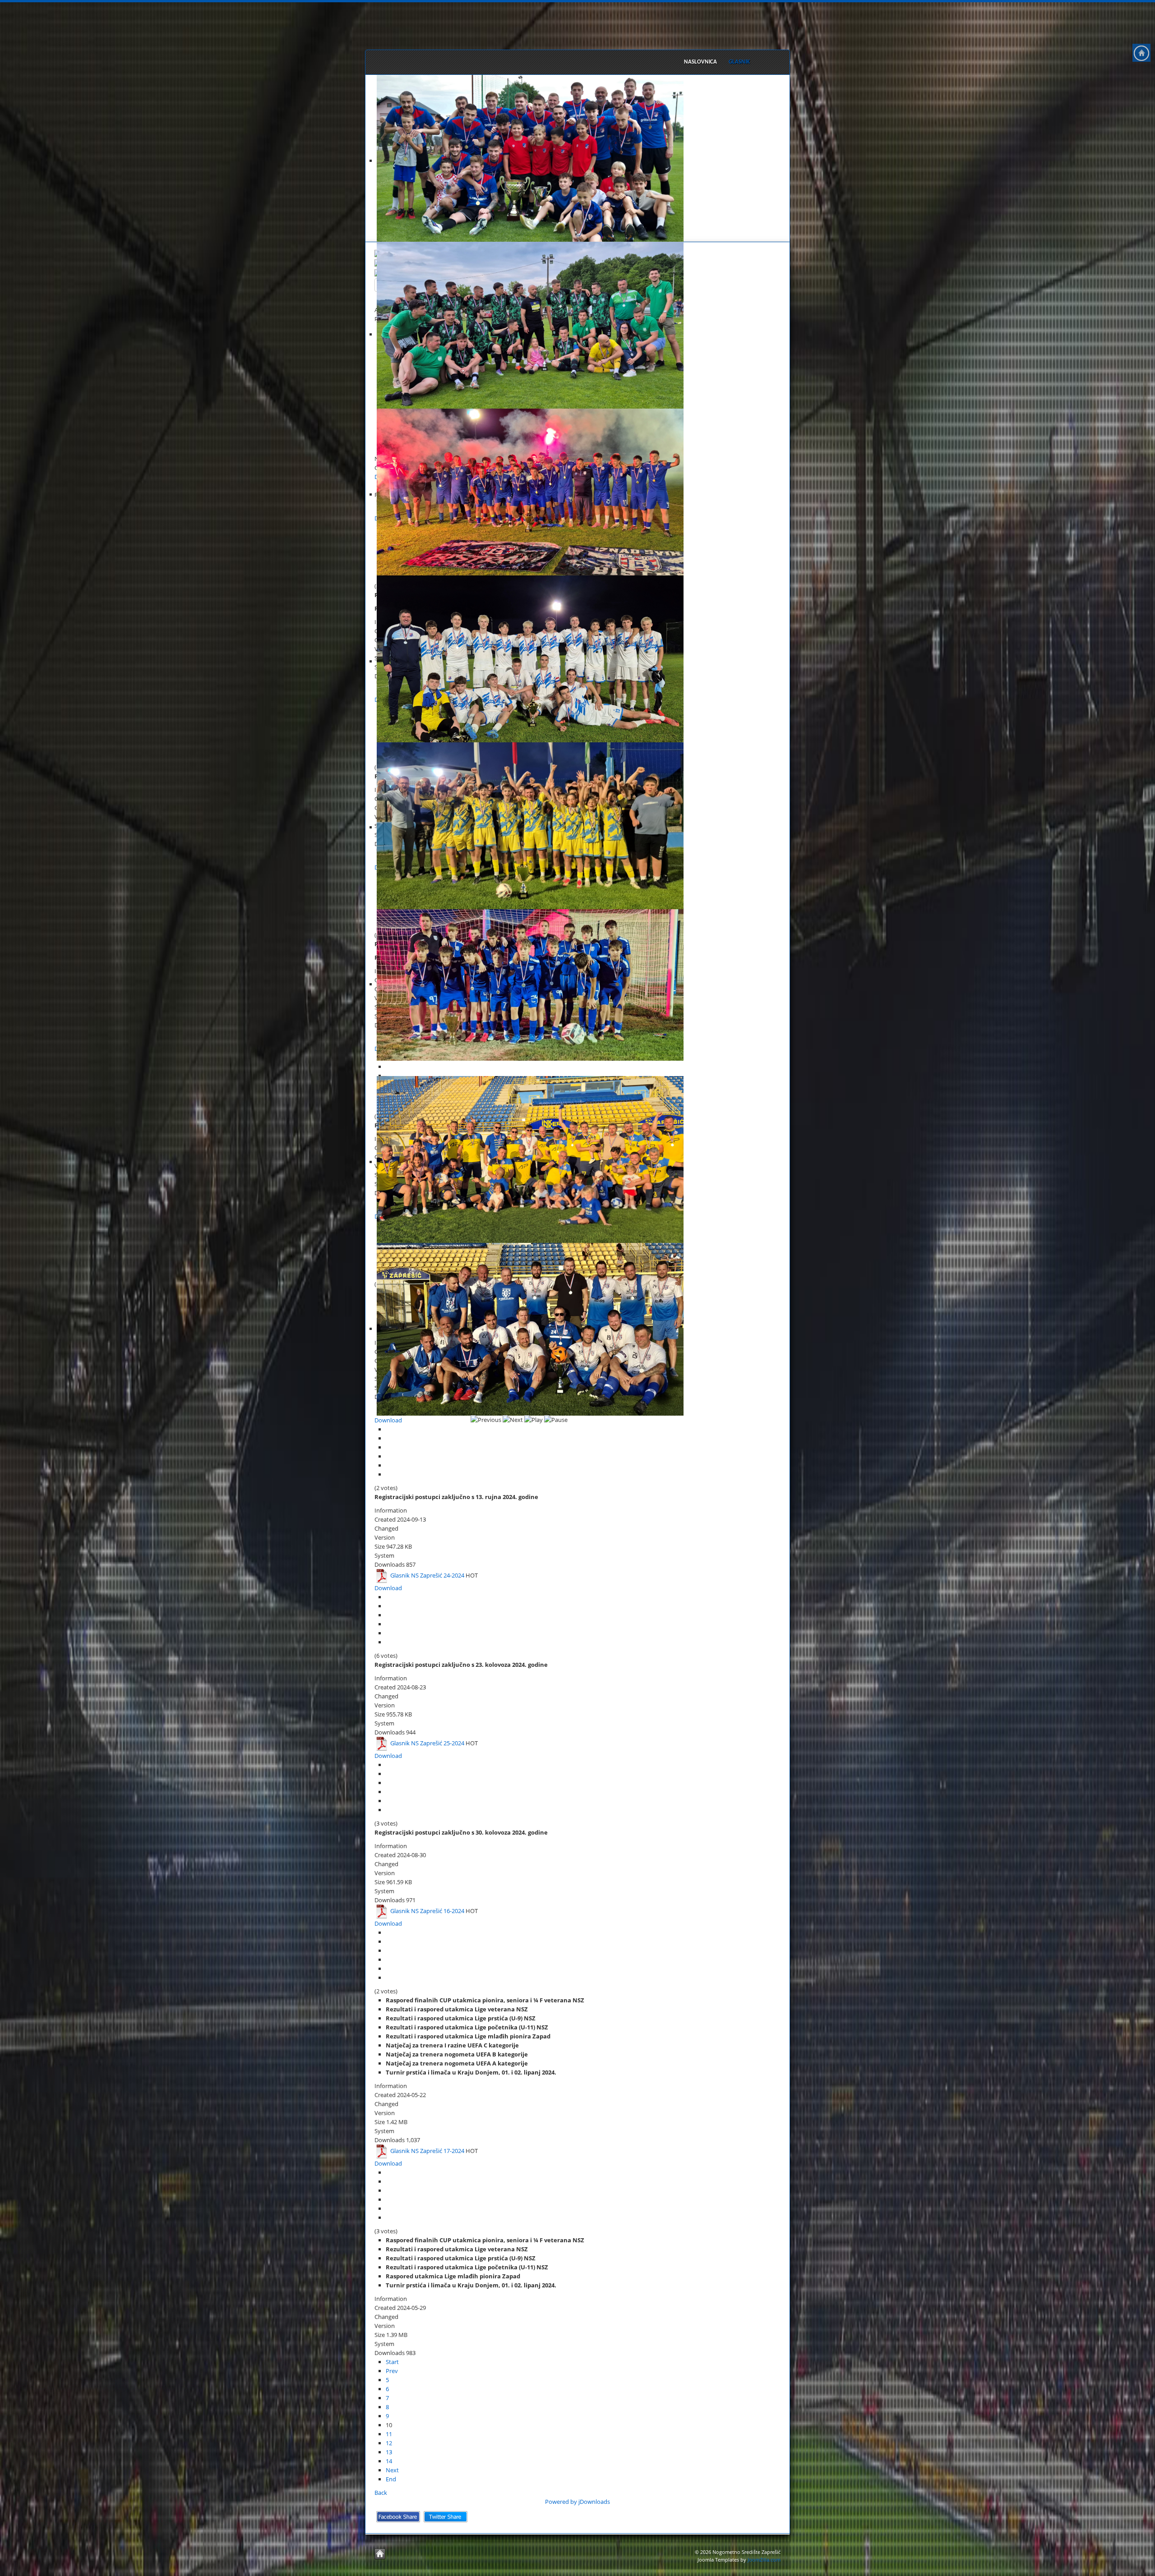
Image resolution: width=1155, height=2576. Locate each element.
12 (389, 2443)
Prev (392, 2371)
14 (389, 2461)
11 (389, 2434)
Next (392, 2470)
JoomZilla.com (764, 2560)
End (391, 2479)
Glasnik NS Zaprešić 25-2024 (427, 1743)
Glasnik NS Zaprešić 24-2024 (427, 1575)
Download (388, 1420)
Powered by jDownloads (577, 2502)
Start (392, 2362)
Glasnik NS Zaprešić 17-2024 (427, 2151)
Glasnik (739, 62)
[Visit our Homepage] (1141, 53)
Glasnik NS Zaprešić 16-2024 (427, 1911)
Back (381, 2493)
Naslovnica (700, 62)
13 (389, 2452)
